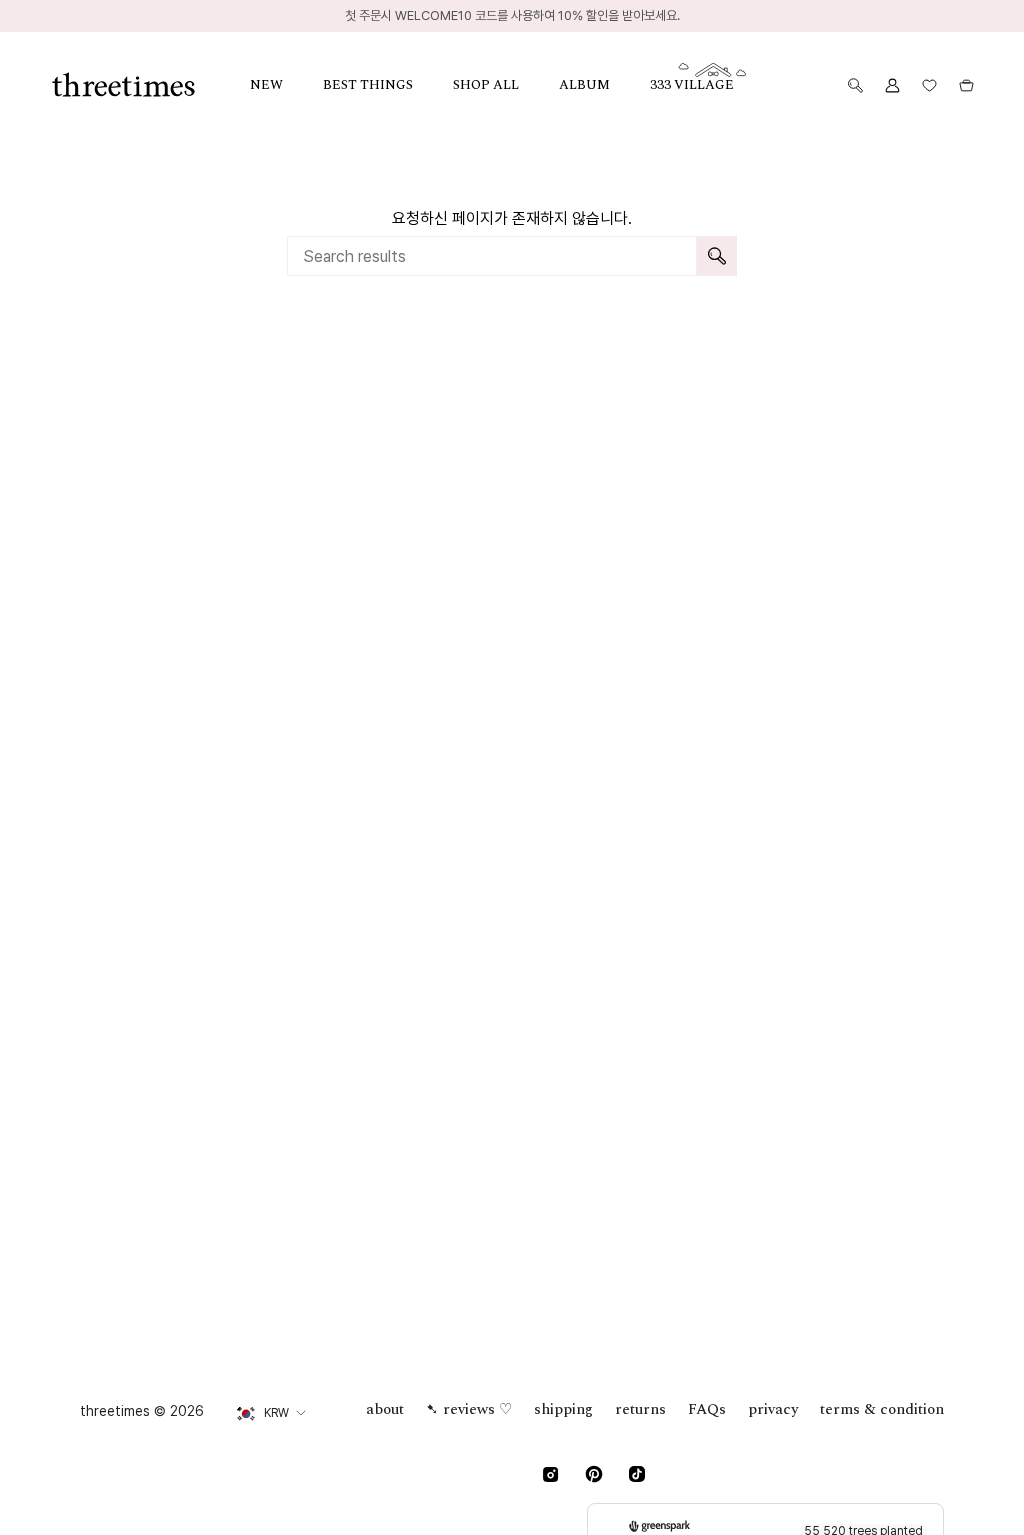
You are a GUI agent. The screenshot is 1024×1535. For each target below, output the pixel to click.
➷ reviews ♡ (469, 1409)
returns (640, 1409)
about (385, 1409)
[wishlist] (929, 85)
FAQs (707, 1409)
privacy (773, 1409)
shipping (563, 1409)
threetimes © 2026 (142, 1411)
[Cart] (966, 85)
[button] (286, 85)
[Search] (717, 256)
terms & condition (882, 1409)
